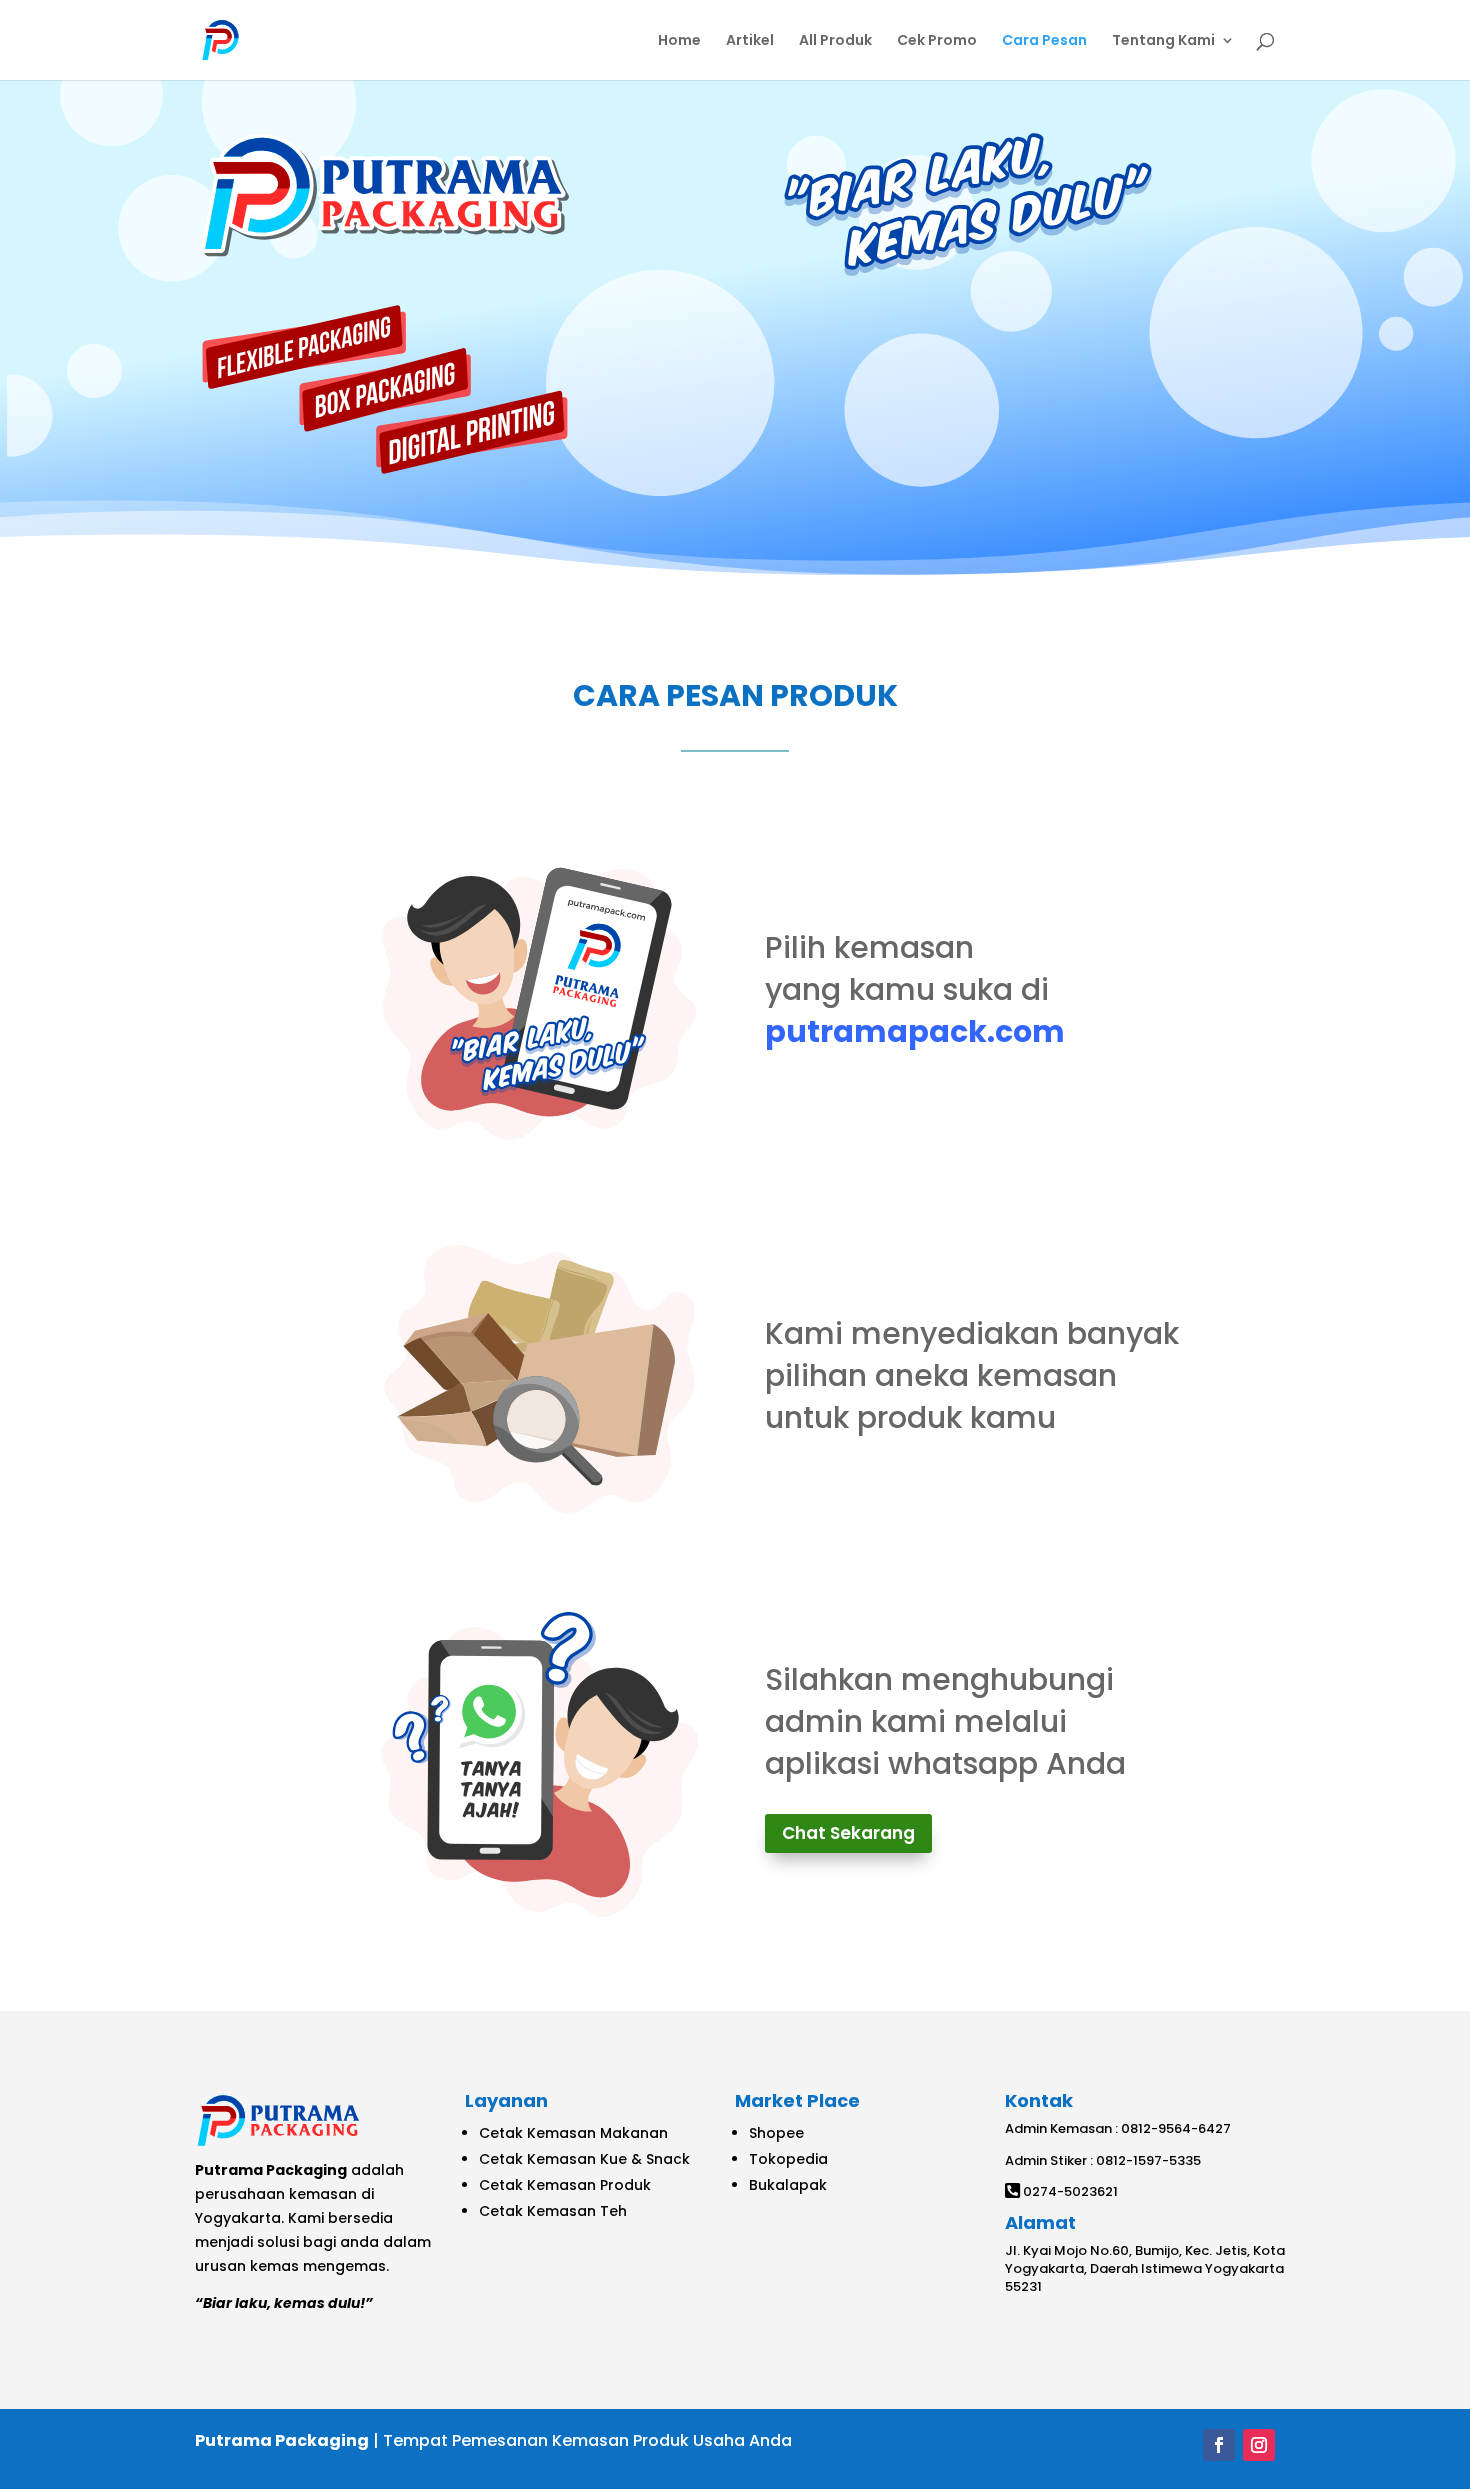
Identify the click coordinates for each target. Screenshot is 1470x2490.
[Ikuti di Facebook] (1219, 2445)
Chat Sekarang (848, 1833)
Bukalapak (788, 2185)
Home (679, 41)
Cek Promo (937, 41)
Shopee (776, 2133)
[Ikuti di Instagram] (1259, 2445)
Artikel (750, 41)
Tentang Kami (1163, 41)
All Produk (835, 41)
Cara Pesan (1044, 41)
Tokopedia (788, 2159)
